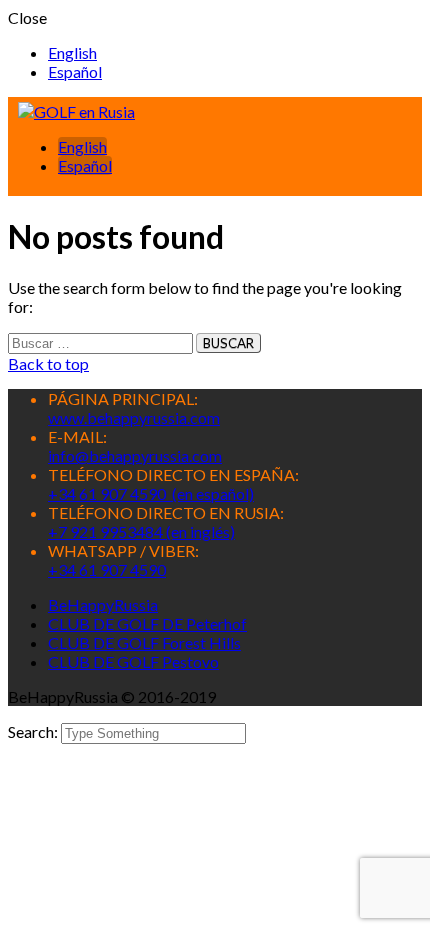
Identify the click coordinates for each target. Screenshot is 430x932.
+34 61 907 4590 (107, 569)
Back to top (48, 363)
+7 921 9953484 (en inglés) (141, 531)
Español (75, 71)
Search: (34, 731)
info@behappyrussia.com (135, 455)
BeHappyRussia (103, 604)
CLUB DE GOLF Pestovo (133, 661)
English (72, 52)
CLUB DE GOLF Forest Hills (144, 642)
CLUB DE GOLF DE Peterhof (147, 623)
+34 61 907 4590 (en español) (151, 493)
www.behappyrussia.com (134, 417)
